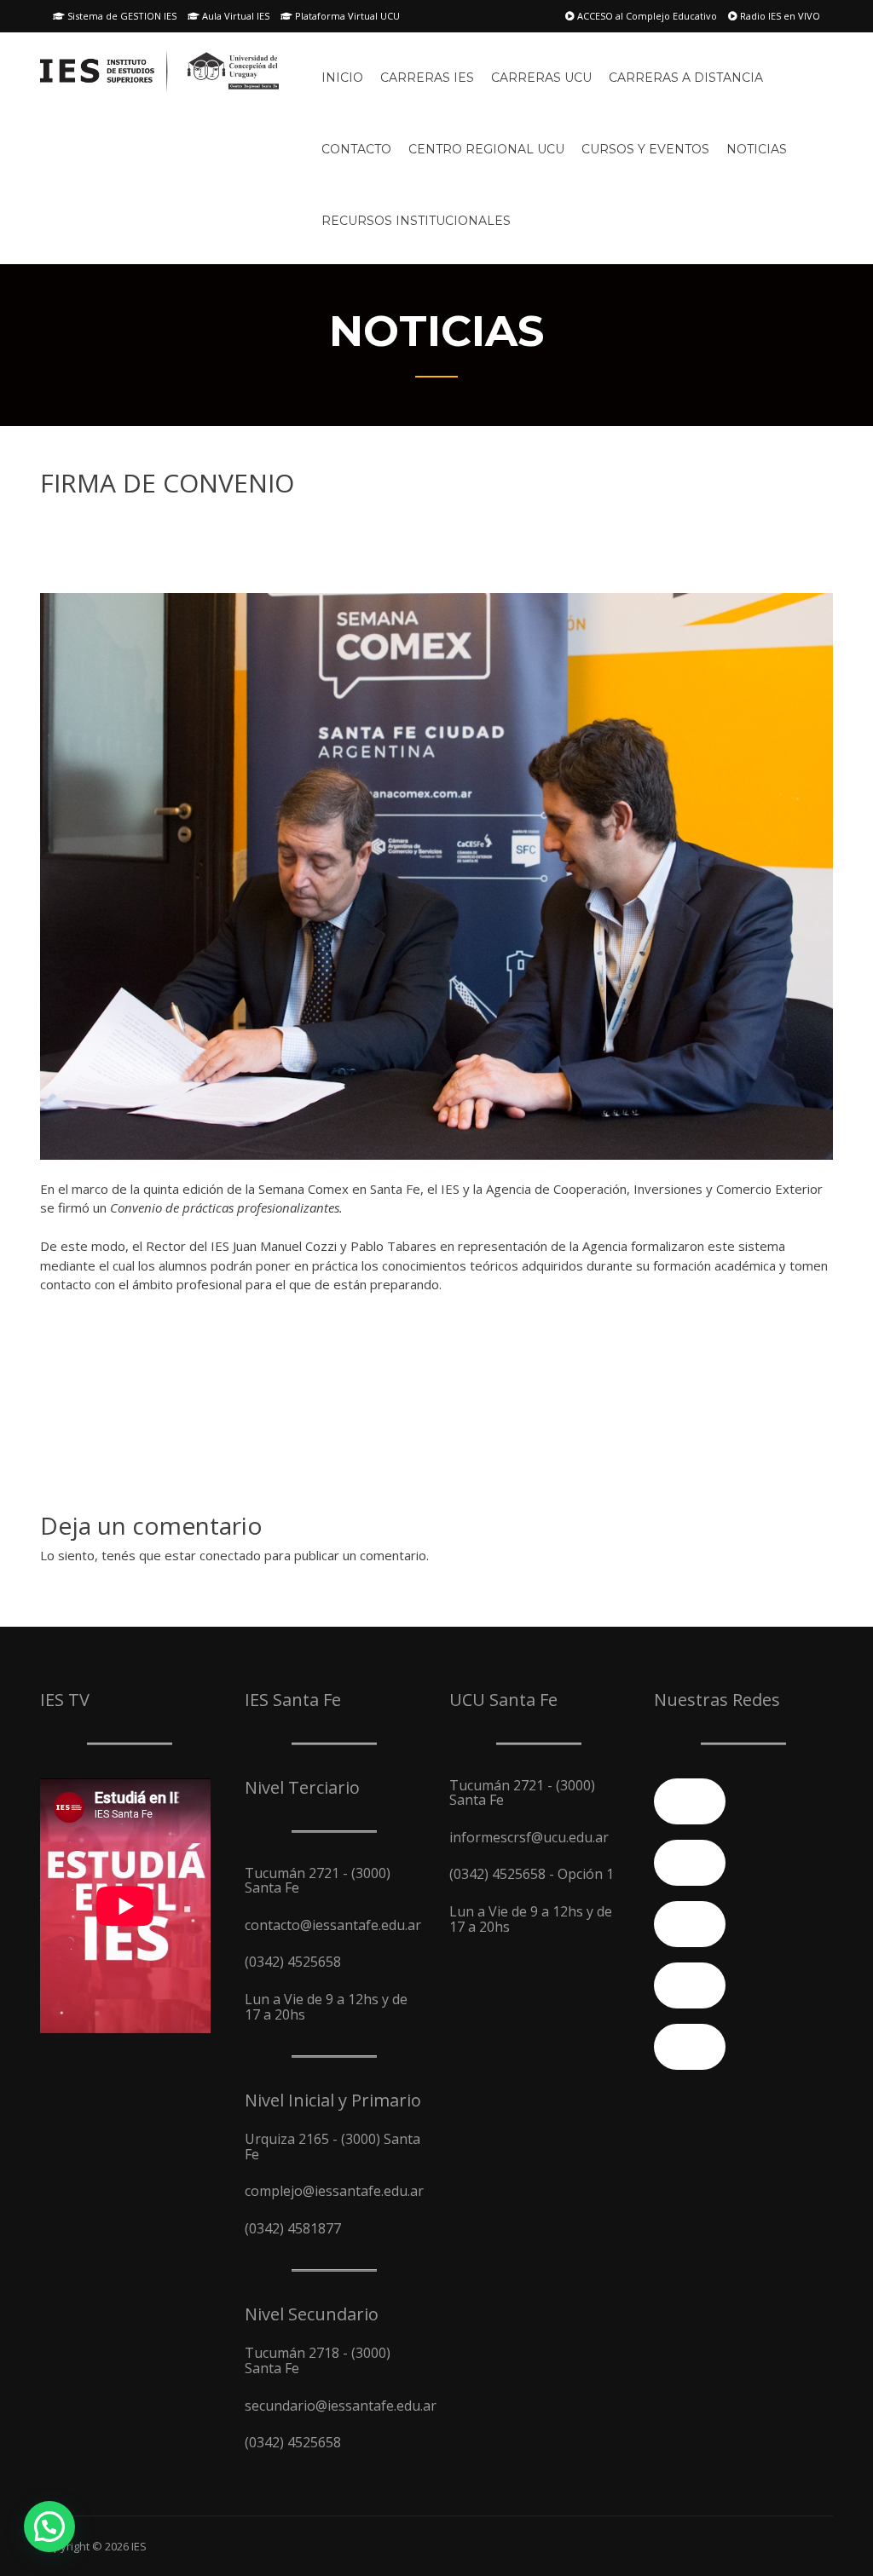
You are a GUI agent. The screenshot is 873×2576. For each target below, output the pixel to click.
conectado (230, 1555)
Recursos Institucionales (416, 221)
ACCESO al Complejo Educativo (646, 16)
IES (139, 2546)
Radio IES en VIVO (779, 16)
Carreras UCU (541, 78)
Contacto (356, 149)
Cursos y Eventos (645, 149)
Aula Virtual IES (234, 16)
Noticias (757, 149)
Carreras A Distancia (686, 78)
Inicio (342, 78)
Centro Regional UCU (486, 149)
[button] (49, 2527)
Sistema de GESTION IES (121, 16)
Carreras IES (427, 78)
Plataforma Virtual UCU (346, 16)
